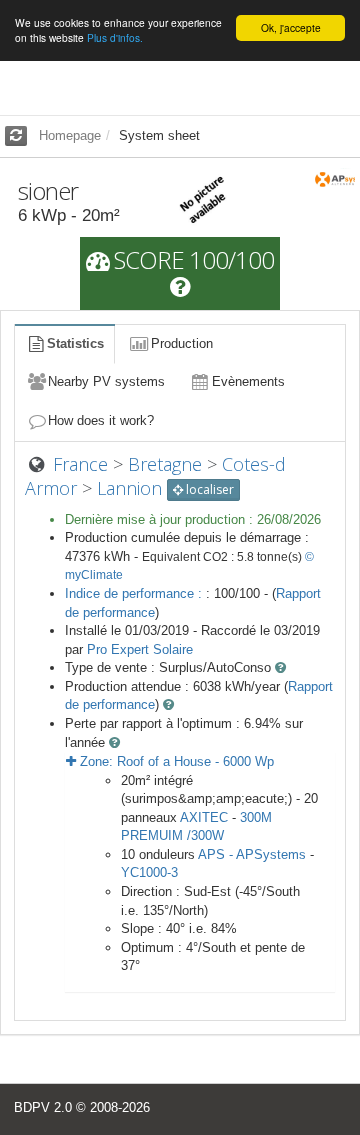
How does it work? (101, 420)
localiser (208, 489)
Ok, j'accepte (291, 27)
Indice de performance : (135, 593)
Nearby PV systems (106, 381)
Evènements (248, 381)
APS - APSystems (252, 854)
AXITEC (204, 817)
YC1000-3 (149, 872)
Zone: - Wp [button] (175, 761)
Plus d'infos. (115, 37)
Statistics (75, 343)
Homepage (70, 135)
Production (182, 343)
